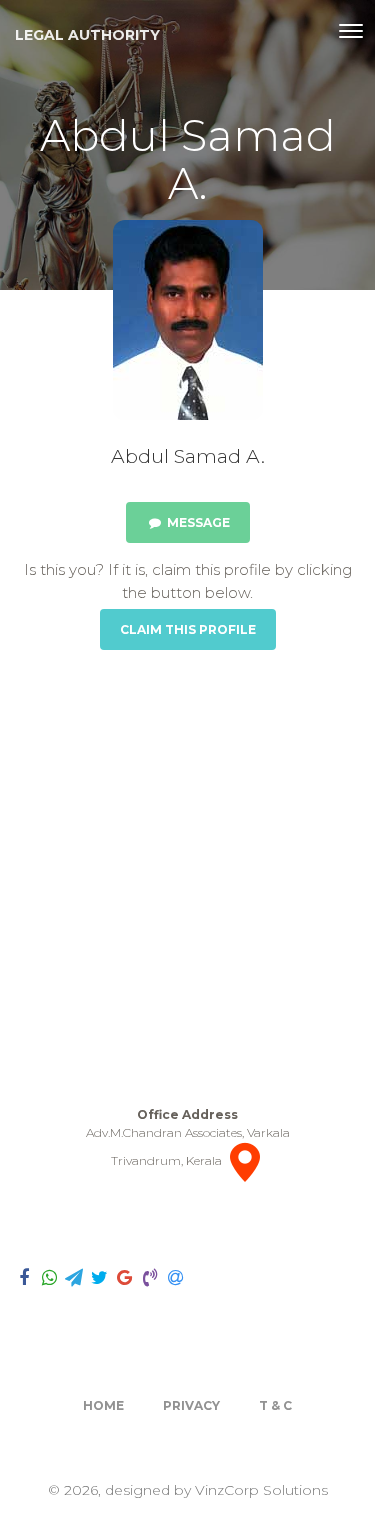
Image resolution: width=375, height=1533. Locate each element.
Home (103, 1405)
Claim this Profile (188, 629)
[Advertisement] (187, 878)
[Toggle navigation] (351, 31)
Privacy (191, 1405)
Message (197, 522)
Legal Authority (87, 35)
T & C (275, 1405)
